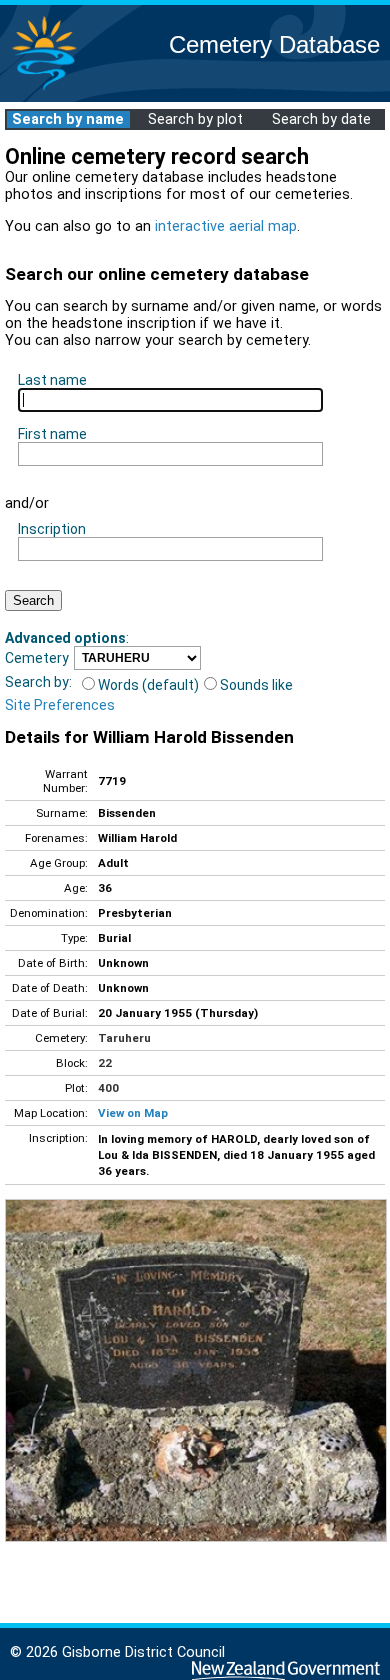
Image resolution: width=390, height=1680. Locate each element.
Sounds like (256, 685)
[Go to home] (44, 89)
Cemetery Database (274, 44)
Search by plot (195, 119)
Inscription (52, 529)
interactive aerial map (226, 226)
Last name (52, 380)
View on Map (133, 1113)
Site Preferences (60, 705)
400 (108, 1088)
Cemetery (37, 658)
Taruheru (124, 1038)
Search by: (38, 682)
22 (105, 1063)
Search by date (321, 119)
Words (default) (148, 685)
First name (52, 434)
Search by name (68, 119)
